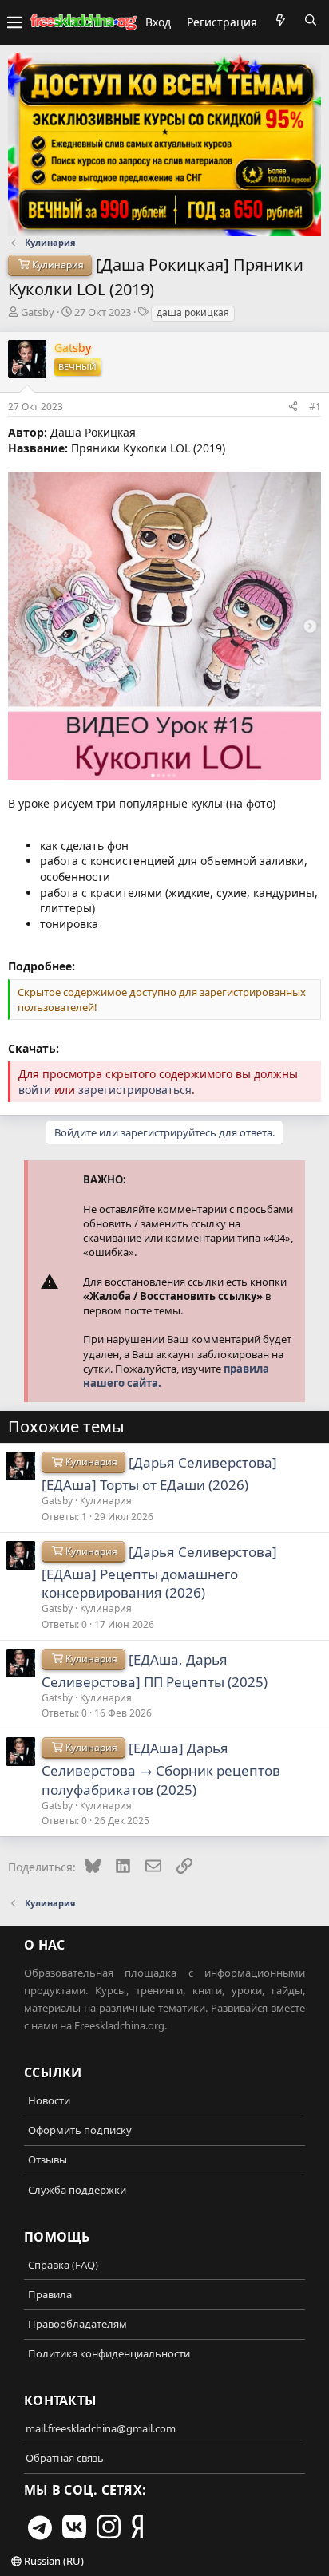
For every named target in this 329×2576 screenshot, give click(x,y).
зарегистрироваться (135, 1090)
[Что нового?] (280, 20)
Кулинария (106, 1501)
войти (35, 1090)
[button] (14, 22)
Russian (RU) (53, 2561)
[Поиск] (311, 20)
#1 (315, 407)
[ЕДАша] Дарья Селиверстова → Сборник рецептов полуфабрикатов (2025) (161, 1769)
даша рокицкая (193, 312)
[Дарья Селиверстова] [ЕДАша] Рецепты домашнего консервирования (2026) (159, 1572)
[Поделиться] (293, 406)
